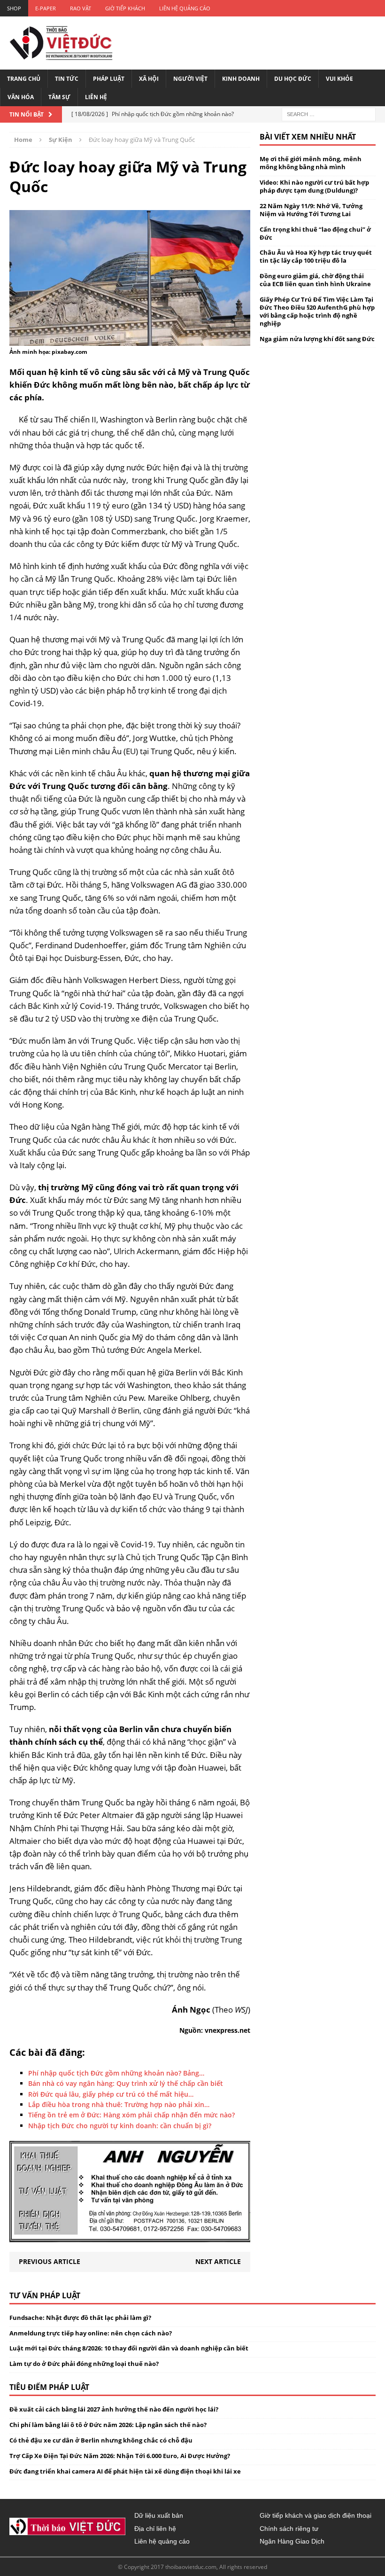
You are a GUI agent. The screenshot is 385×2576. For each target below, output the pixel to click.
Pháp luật (109, 79)
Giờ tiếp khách (125, 8)
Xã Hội (149, 79)
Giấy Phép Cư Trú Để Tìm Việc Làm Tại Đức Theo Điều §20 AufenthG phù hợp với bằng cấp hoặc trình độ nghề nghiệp (317, 311)
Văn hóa (21, 97)
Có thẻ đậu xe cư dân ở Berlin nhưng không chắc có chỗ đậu (101, 2440)
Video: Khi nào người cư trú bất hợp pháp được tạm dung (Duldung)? (314, 186)
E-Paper (46, 8)
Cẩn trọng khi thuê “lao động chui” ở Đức (315, 233)
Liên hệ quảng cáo (185, 8)
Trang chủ (24, 79)
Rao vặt (81, 8)
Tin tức (67, 79)
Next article (218, 2261)
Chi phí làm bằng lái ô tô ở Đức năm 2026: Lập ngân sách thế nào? (108, 2425)
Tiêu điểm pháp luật (49, 2387)
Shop (14, 8)
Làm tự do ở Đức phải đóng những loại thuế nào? (84, 2364)
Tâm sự (59, 97)
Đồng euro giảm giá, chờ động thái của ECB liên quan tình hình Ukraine (315, 280)
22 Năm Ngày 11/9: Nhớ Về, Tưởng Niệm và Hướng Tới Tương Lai (311, 210)
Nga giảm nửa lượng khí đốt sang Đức (317, 339)
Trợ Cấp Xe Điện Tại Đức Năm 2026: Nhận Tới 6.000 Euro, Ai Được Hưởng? (120, 2456)
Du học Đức (293, 79)
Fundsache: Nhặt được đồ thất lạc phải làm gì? (80, 2318)
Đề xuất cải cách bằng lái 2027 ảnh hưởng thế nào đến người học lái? (114, 2409)
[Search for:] (329, 114)
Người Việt (190, 79)
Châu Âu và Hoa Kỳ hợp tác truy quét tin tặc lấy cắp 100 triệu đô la (316, 256)
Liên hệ (96, 97)
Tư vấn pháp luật (45, 2295)
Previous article (50, 2261)
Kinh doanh (241, 79)
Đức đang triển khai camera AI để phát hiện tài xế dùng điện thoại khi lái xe (125, 2471)
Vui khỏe (339, 79)
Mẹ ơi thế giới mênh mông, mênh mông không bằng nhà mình (311, 163)
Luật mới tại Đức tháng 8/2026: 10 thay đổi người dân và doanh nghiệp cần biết (129, 2348)
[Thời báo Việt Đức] (61, 43)
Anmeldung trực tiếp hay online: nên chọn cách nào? (91, 2333)
